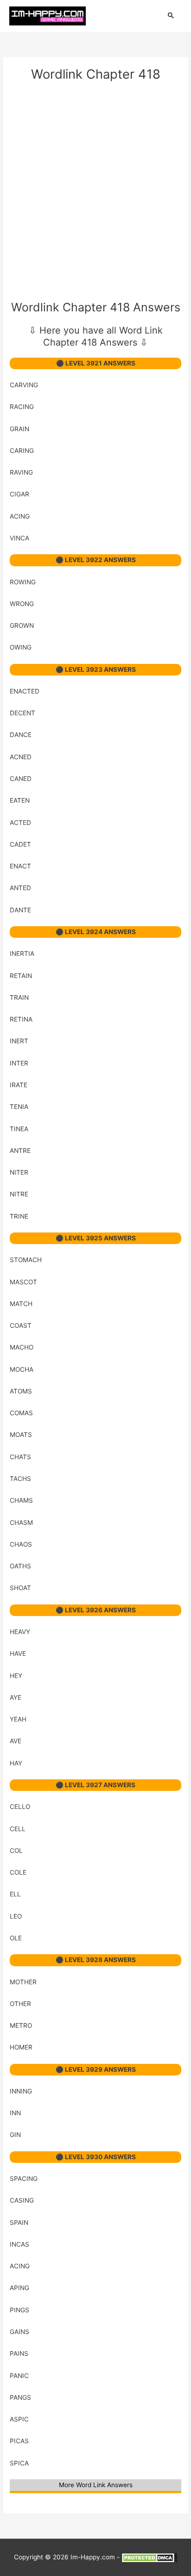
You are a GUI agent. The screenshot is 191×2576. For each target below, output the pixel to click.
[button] (171, 16)
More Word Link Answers (96, 2485)
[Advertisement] (95, 193)
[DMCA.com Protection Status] (149, 2557)
